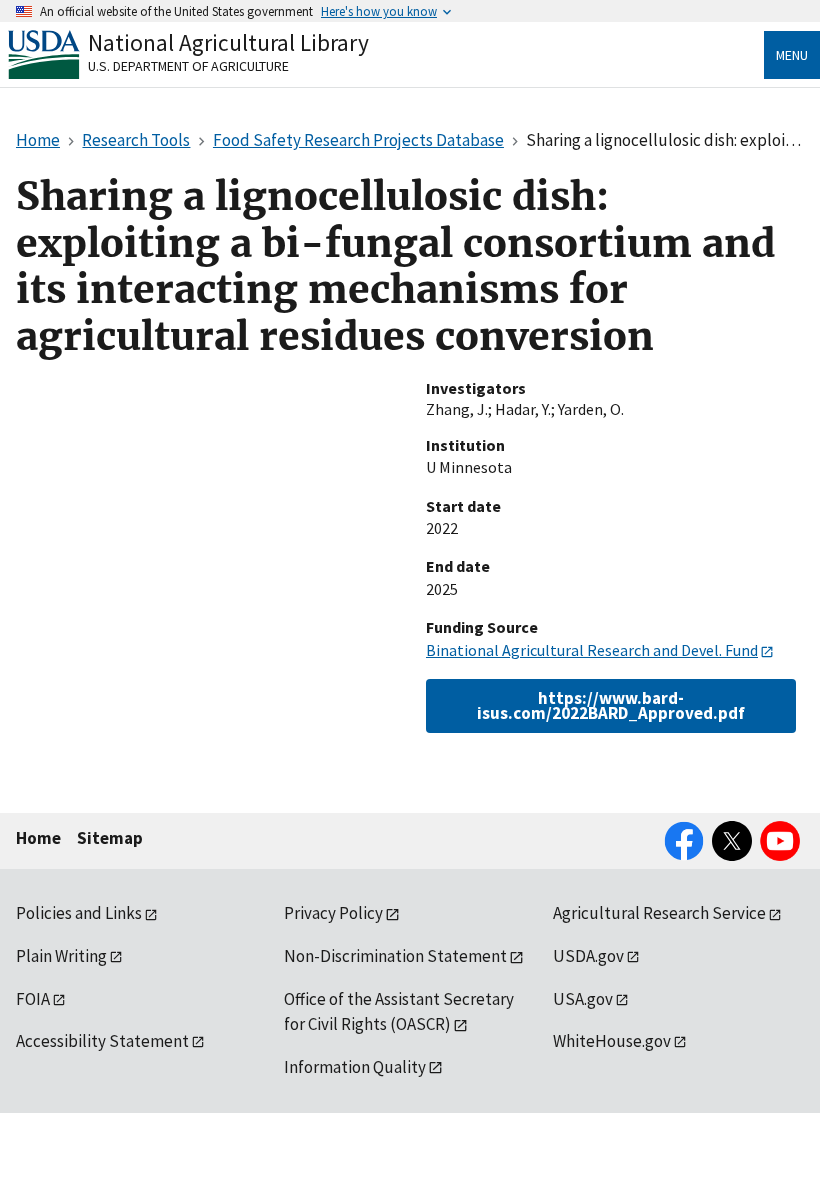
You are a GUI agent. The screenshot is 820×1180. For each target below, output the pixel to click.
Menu (792, 55)
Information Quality (355, 1067)
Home (38, 838)
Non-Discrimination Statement (395, 956)
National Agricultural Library (228, 42)
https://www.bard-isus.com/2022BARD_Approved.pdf (611, 705)
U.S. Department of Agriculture (188, 66)
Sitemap (110, 838)
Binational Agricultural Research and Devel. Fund (592, 650)
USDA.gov (588, 956)
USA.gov (583, 999)
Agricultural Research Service (659, 913)
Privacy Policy (333, 913)
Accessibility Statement (102, 1041)
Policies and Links (79, 913)
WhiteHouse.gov (612, 1041)
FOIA (33, 999)
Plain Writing (61, 956)
